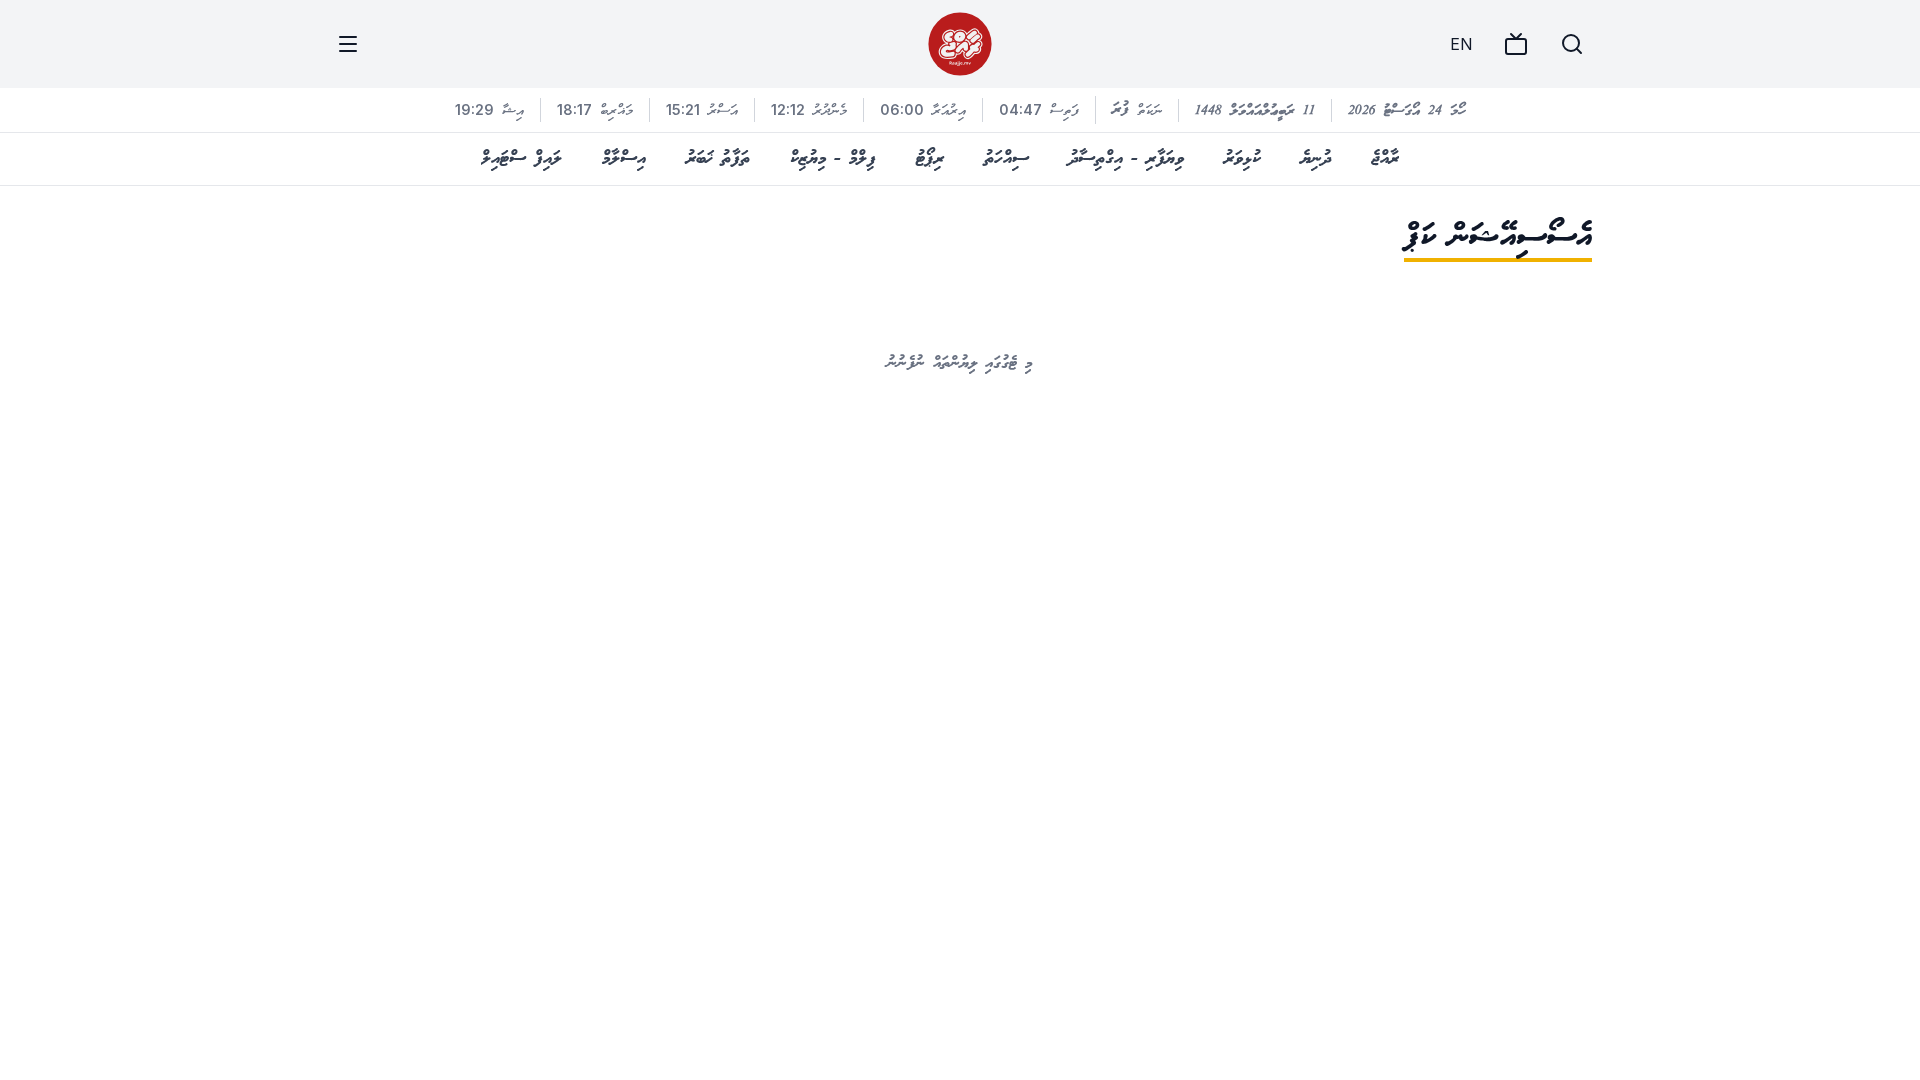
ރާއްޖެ (1385, 159)
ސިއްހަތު (1006, 159)
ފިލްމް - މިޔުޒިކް (833, 159)
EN (1461, 44)
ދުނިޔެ (1316, 159)
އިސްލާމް (624, 159)
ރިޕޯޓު (930, 159)
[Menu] (348, 44)
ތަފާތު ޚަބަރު (718, 159)
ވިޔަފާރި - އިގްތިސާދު (1126, 159)
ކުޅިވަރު (1242, 159)
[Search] (1572, 44)
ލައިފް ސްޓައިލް (521, 159)
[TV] (1516, 44)
